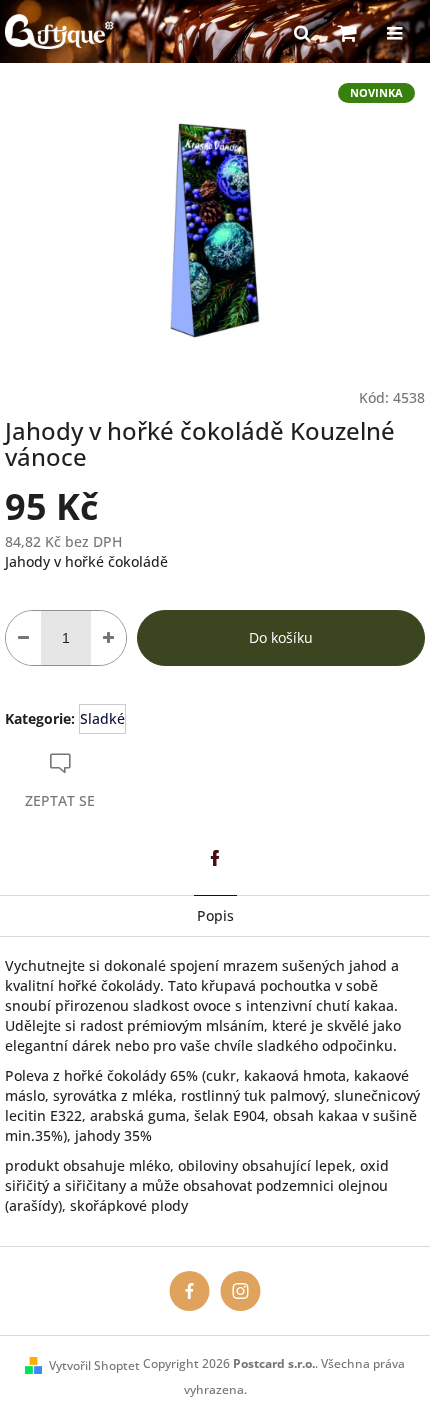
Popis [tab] (215, 915)
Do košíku (281, 637)
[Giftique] (189, 1290)
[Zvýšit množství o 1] (108, 638)
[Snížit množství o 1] (23, 638)
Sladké (102, 718)
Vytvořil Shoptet (94, 1365)
